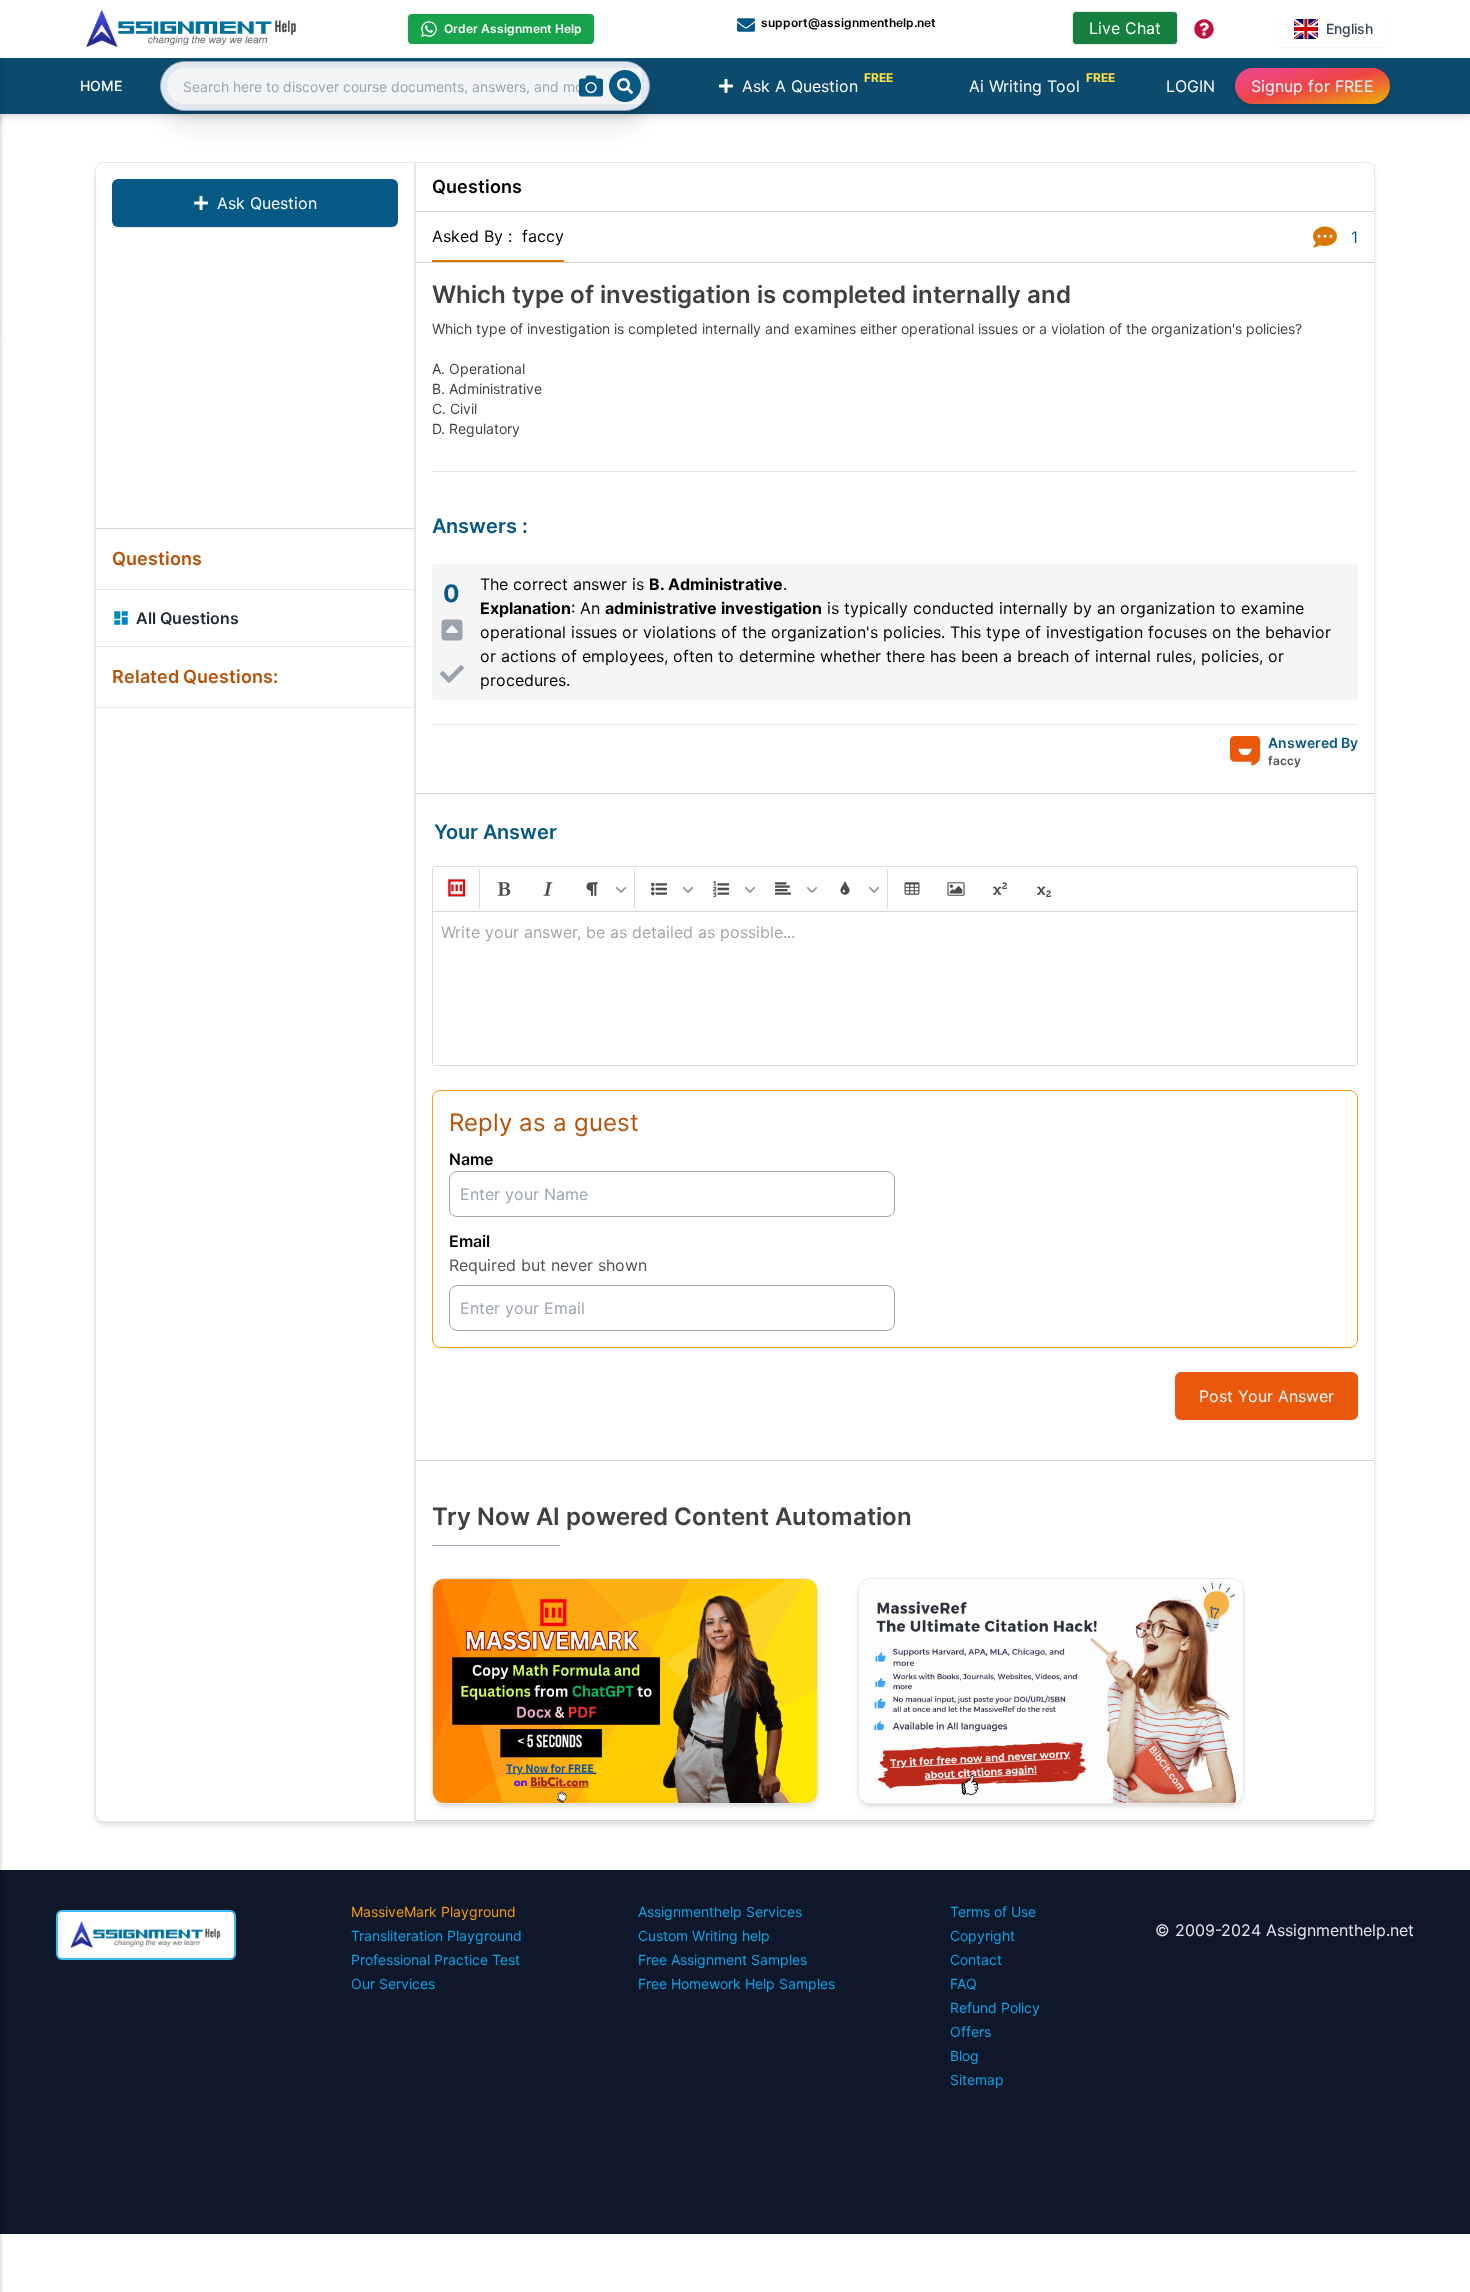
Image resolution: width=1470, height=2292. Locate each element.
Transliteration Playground (436, 1935)
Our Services (393, 1983)
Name (471, 1159)
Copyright (982, 1935)
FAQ (963, 1983)
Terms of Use (993, 1911)
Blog (964, 2055)
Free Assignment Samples (722, 1959)
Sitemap (977, 2079)
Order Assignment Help (513, 28)
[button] (455, 889)
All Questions (187, 618)
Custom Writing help (704, 1935)
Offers (970, 2031)
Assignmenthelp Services (720, 1911)
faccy (543, 236)
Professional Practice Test (435, 1959)
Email (469, 1241)
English (1349, 28)
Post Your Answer (1266, 1396)
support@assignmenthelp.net (848, 22)
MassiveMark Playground (433, 1911)
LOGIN (1190, 86)
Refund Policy (995, 2007)
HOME (101, 85)
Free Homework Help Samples (736, 1983)
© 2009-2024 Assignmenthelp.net (1284, 1930)
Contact (976, 1959)
